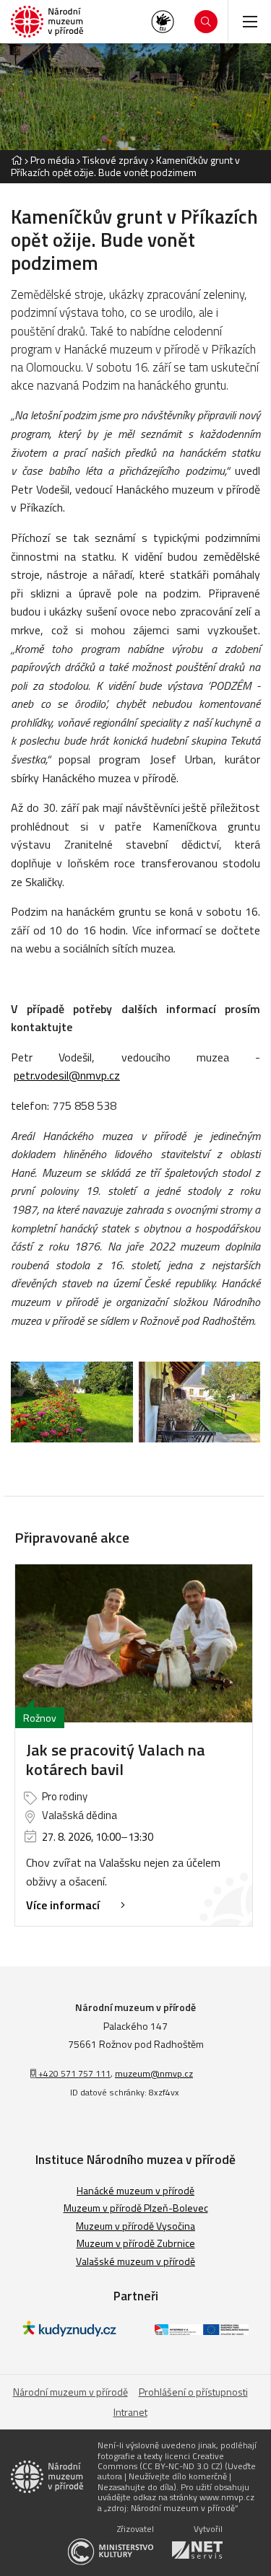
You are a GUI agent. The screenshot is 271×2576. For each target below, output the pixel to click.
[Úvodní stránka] (47, 22)
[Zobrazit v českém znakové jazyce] (163, 22)
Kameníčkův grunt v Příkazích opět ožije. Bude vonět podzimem (125, 166)
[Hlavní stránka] (17, 160)
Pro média (52, 160)
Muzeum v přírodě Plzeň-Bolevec (136, 2208)
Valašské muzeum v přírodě (135, 2261)
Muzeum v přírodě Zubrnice (136, 2243)
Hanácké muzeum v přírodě (135, 2190)
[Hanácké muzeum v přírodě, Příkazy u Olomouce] (72, 1402)
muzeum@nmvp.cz (154, 2073)
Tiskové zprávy (115, 160)
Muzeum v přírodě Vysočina (135, 2226)
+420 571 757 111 (73, 2073)
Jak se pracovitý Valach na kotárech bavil (116, 1760)
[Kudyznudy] (69, 2332)
